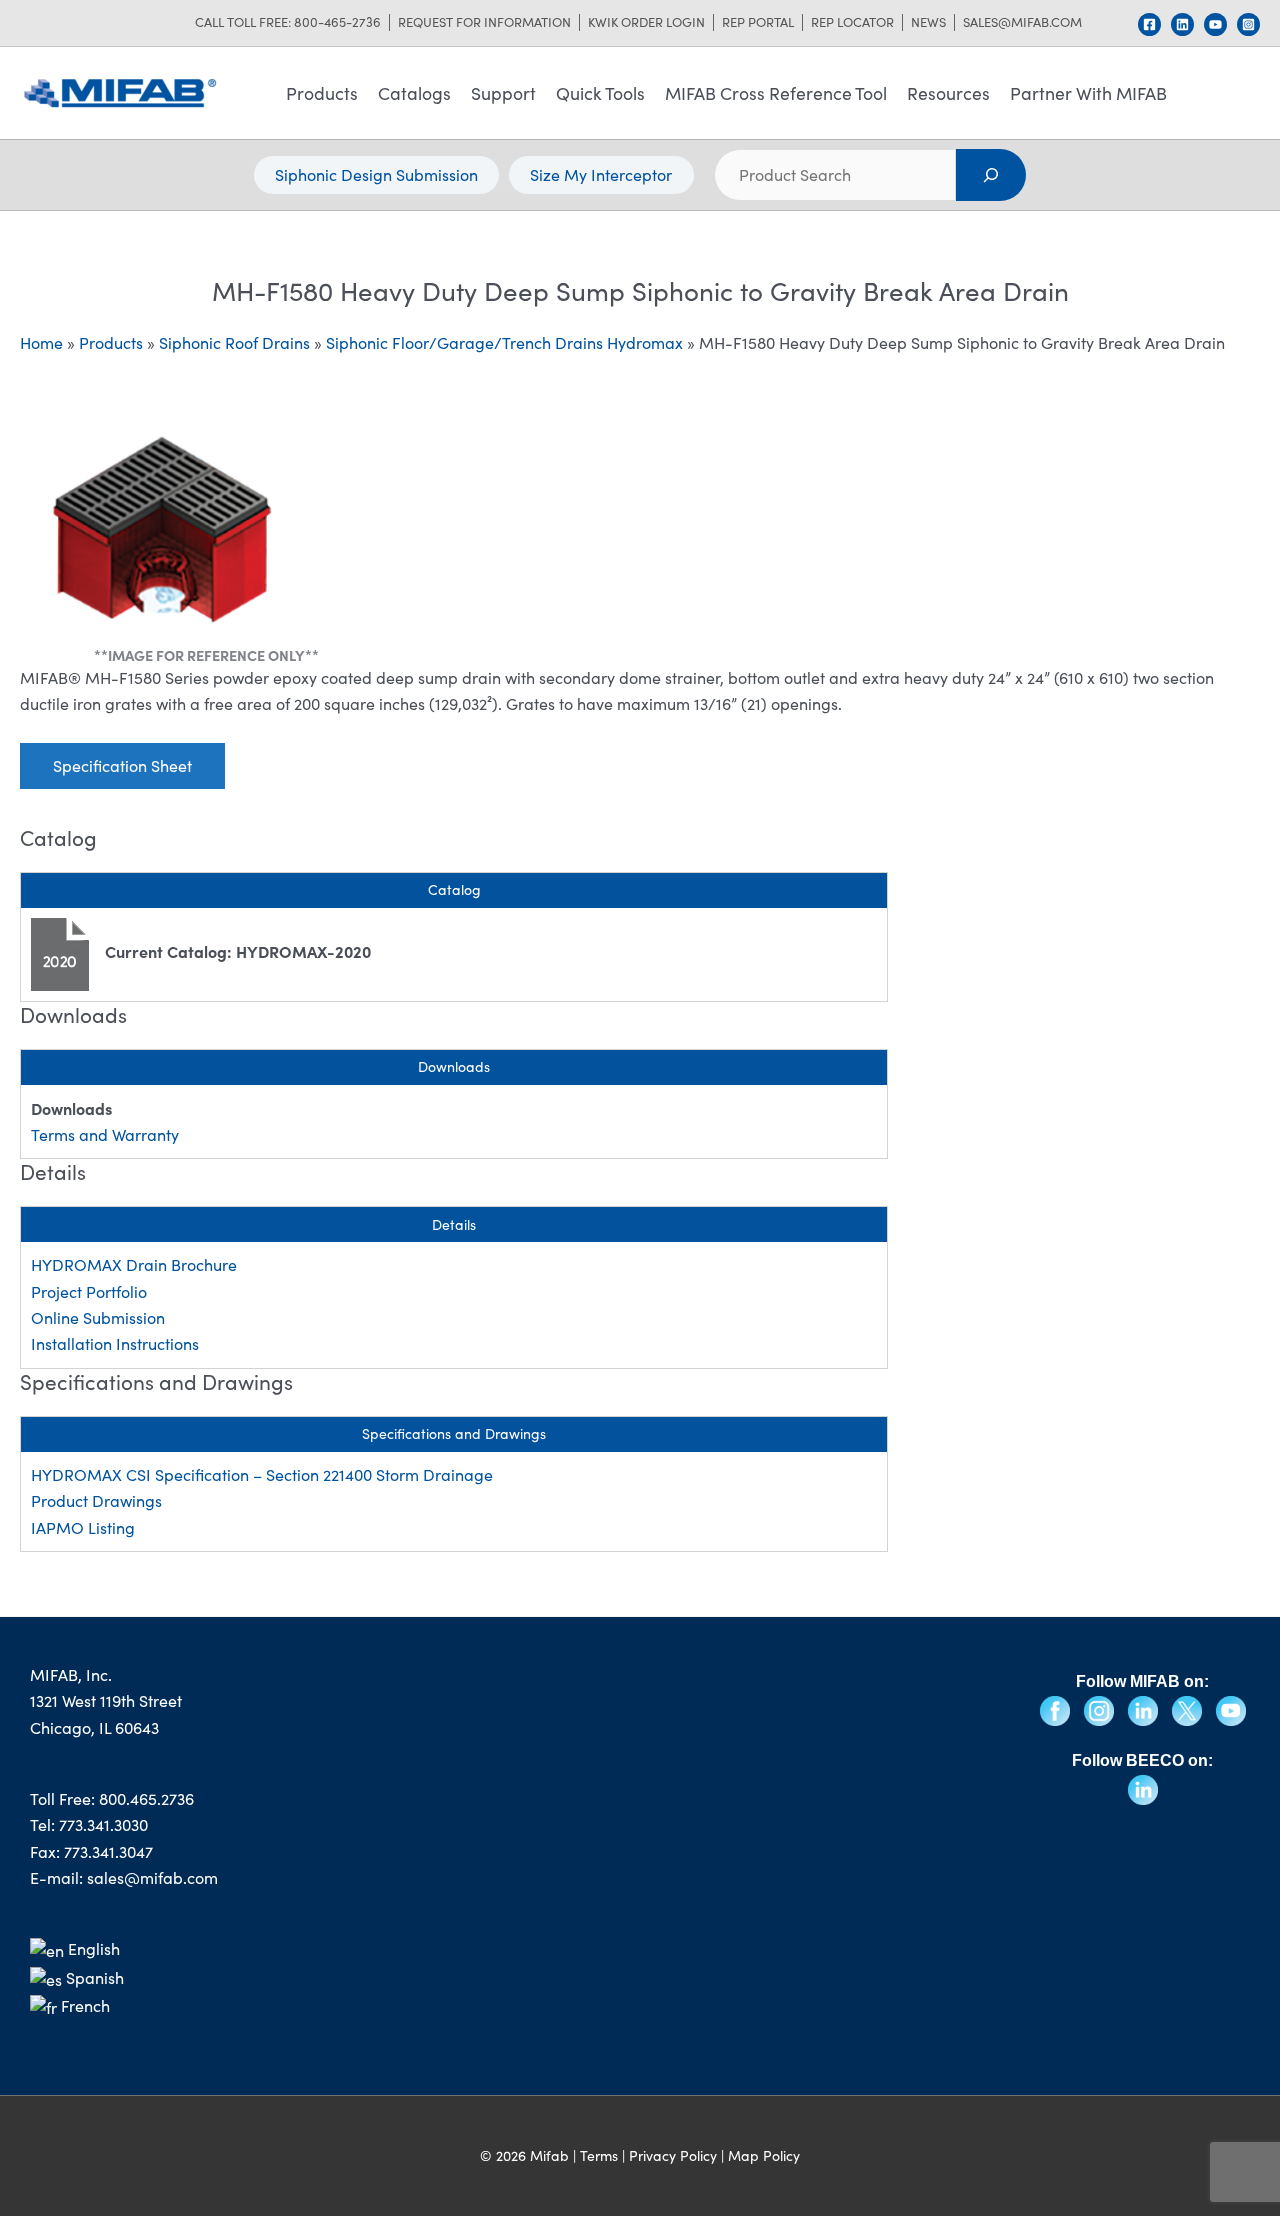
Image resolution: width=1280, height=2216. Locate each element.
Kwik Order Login (646, 22)
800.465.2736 (146, 1798)
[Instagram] (1248, 24)
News (928, 22)
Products (322, 93)
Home (41, 342)
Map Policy (764, 2155)
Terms (599, 2155)
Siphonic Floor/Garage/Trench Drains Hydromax (504, 342)
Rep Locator (852, 22)
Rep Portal (758, 22)
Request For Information (484, 22)
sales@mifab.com (1022, 22)
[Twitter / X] (1189, 1708)
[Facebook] (1149, 24)
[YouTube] (1215, 24)
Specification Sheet (122, 765)
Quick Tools (600, 93)
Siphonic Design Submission (376, 174)
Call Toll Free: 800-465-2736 (288, 22)
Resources (948, 93)
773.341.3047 (108, 1851)
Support (503, 93)
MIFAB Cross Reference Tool (776, 93)
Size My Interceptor (601, 174)
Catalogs (414, 93)
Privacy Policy (673, 2155)
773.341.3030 (103, 1824)
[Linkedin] (1182, 24)
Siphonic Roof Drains (234, 342)
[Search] (991, 175)
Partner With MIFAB (1088, 93)
